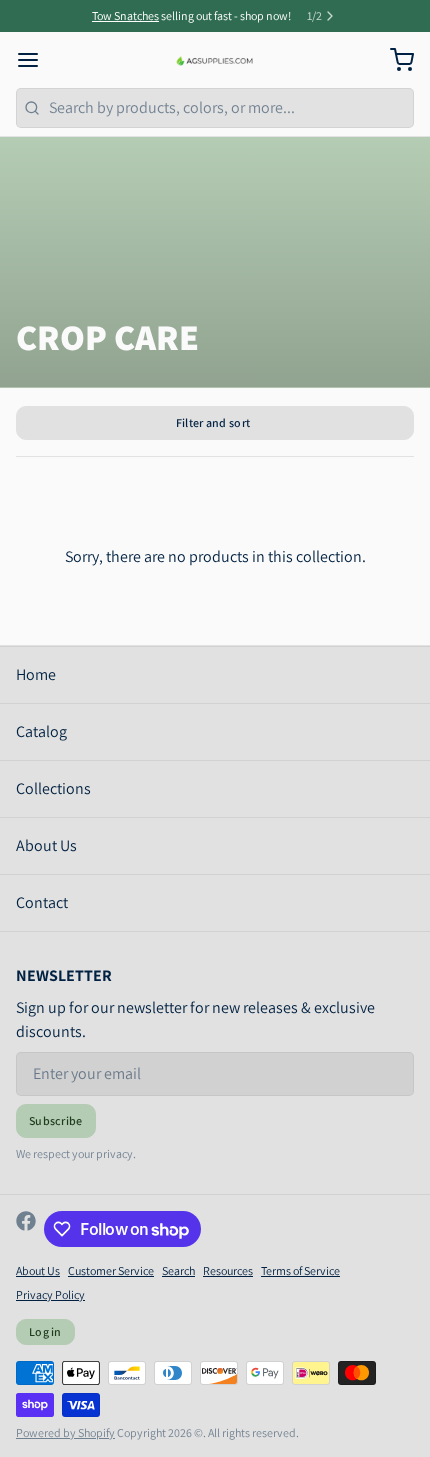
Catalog (41, 731)
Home (36, 674)
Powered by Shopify (65, 1432)
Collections (53, 788)
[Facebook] (26, 1229)
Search (178, 1270)
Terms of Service (300, 1270)
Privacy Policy (50, 1294)
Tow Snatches (125, 15)
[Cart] (394, 60)
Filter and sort (213, 422)
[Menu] (36, 60)
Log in (45, 1331)
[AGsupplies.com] (215, 60)
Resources (228, 1270)
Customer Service (111, 1270)
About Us (46, 845)
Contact (42, 902)
